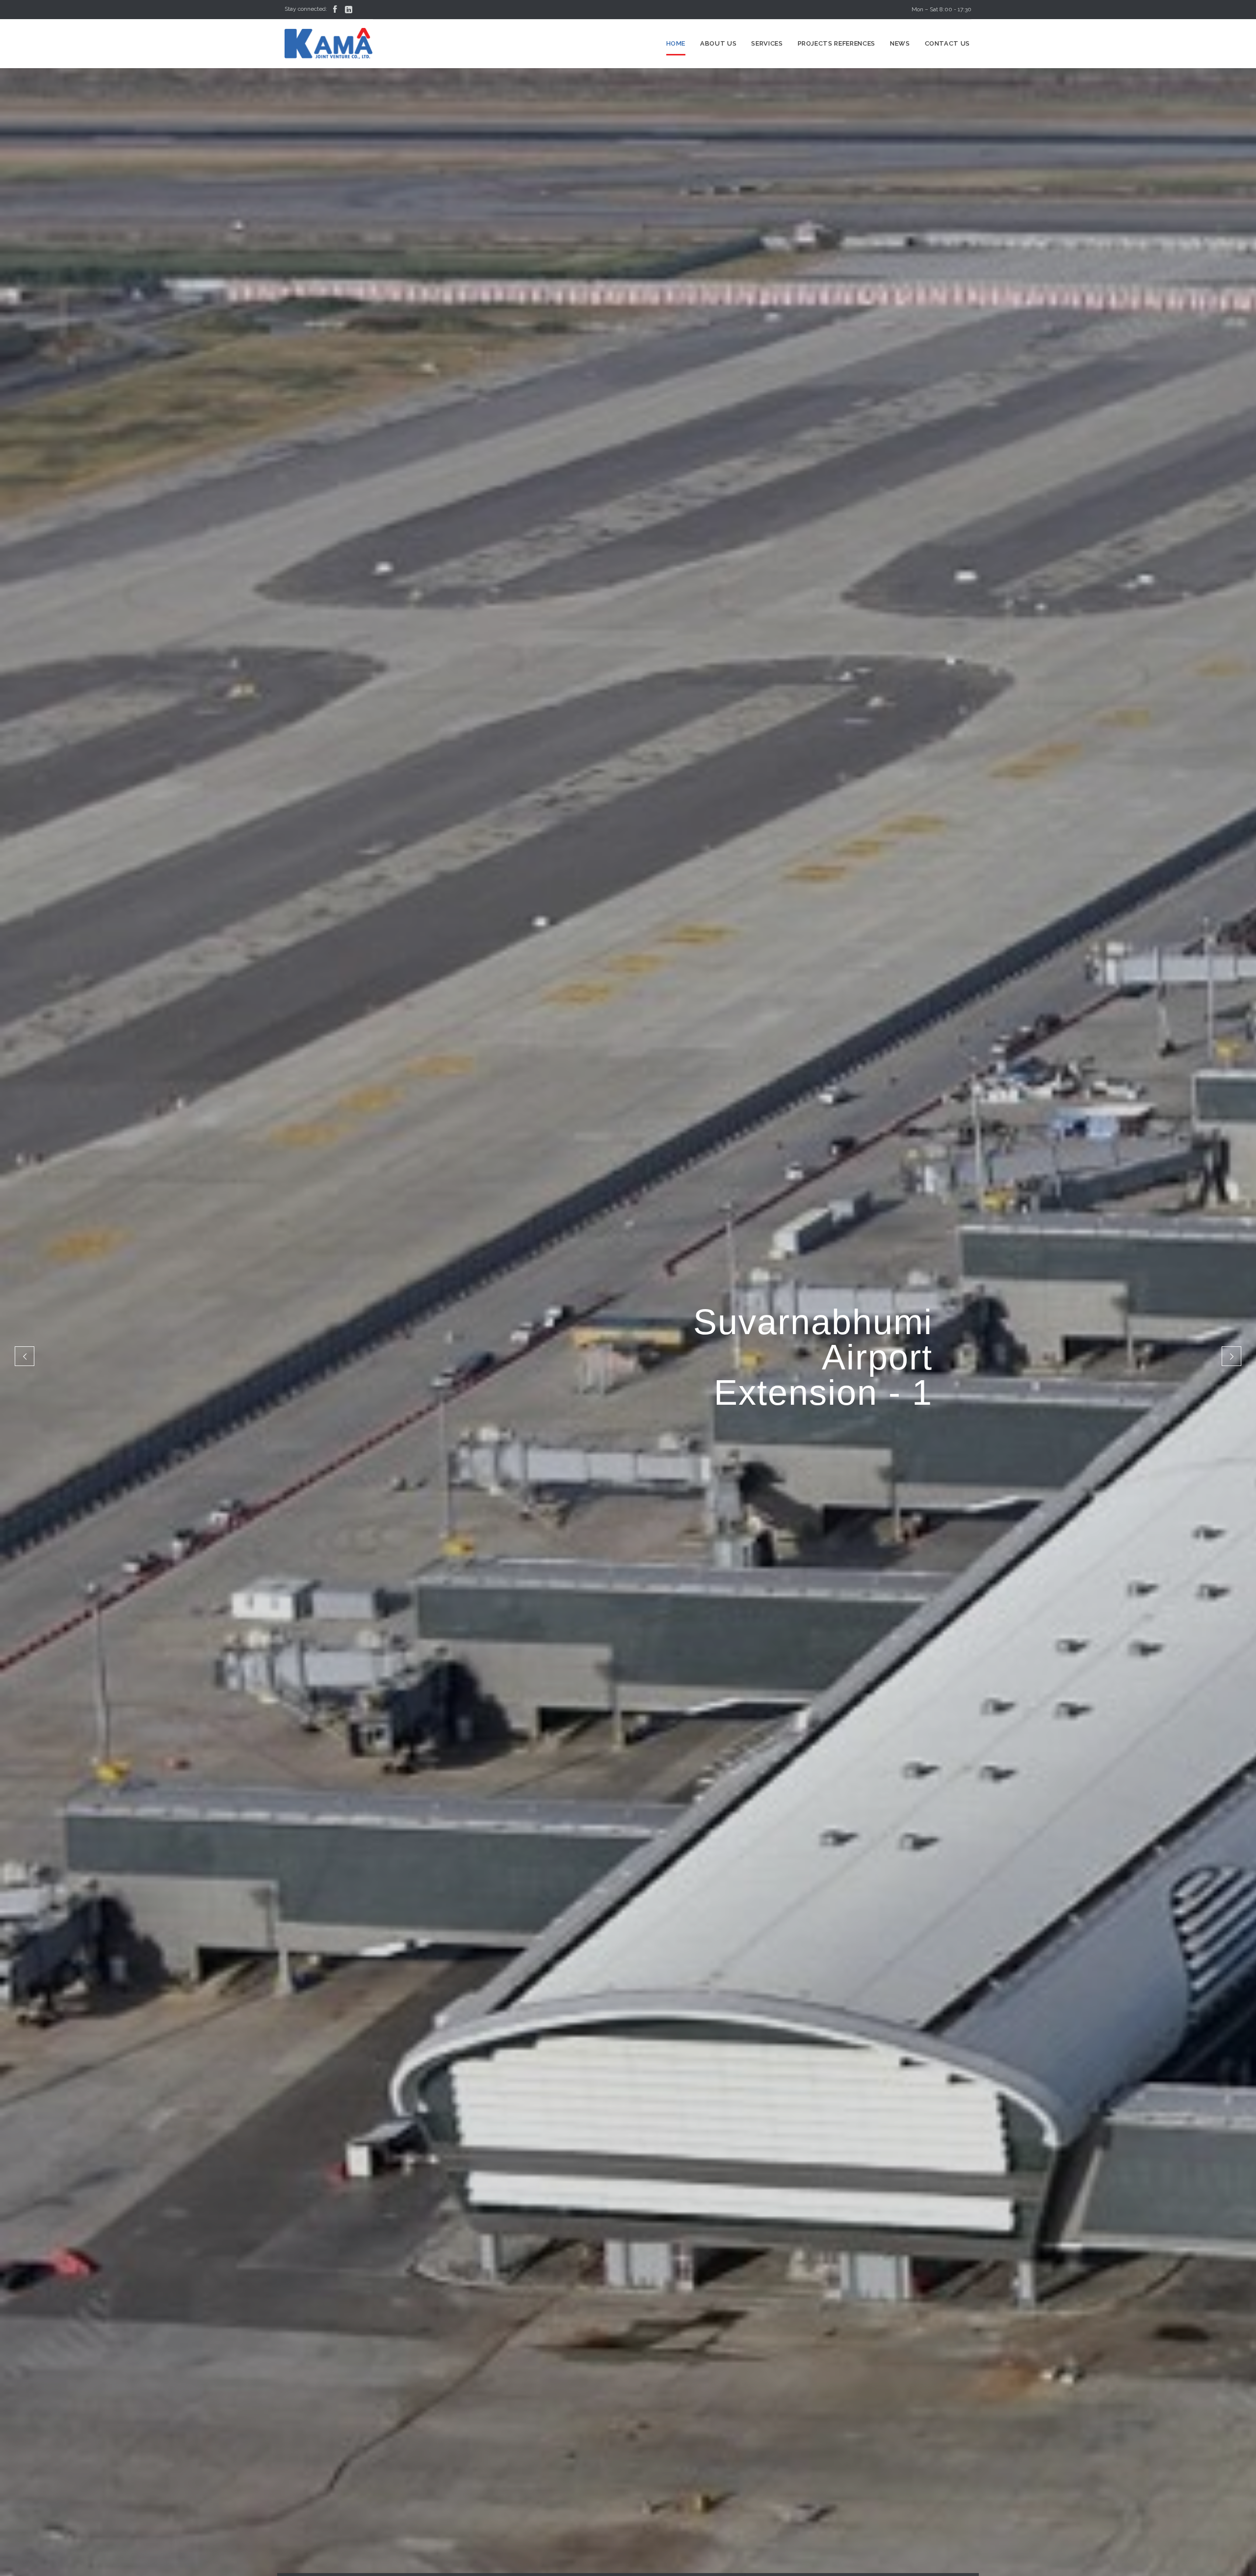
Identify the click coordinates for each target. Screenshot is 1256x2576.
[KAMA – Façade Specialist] (329, 44)
